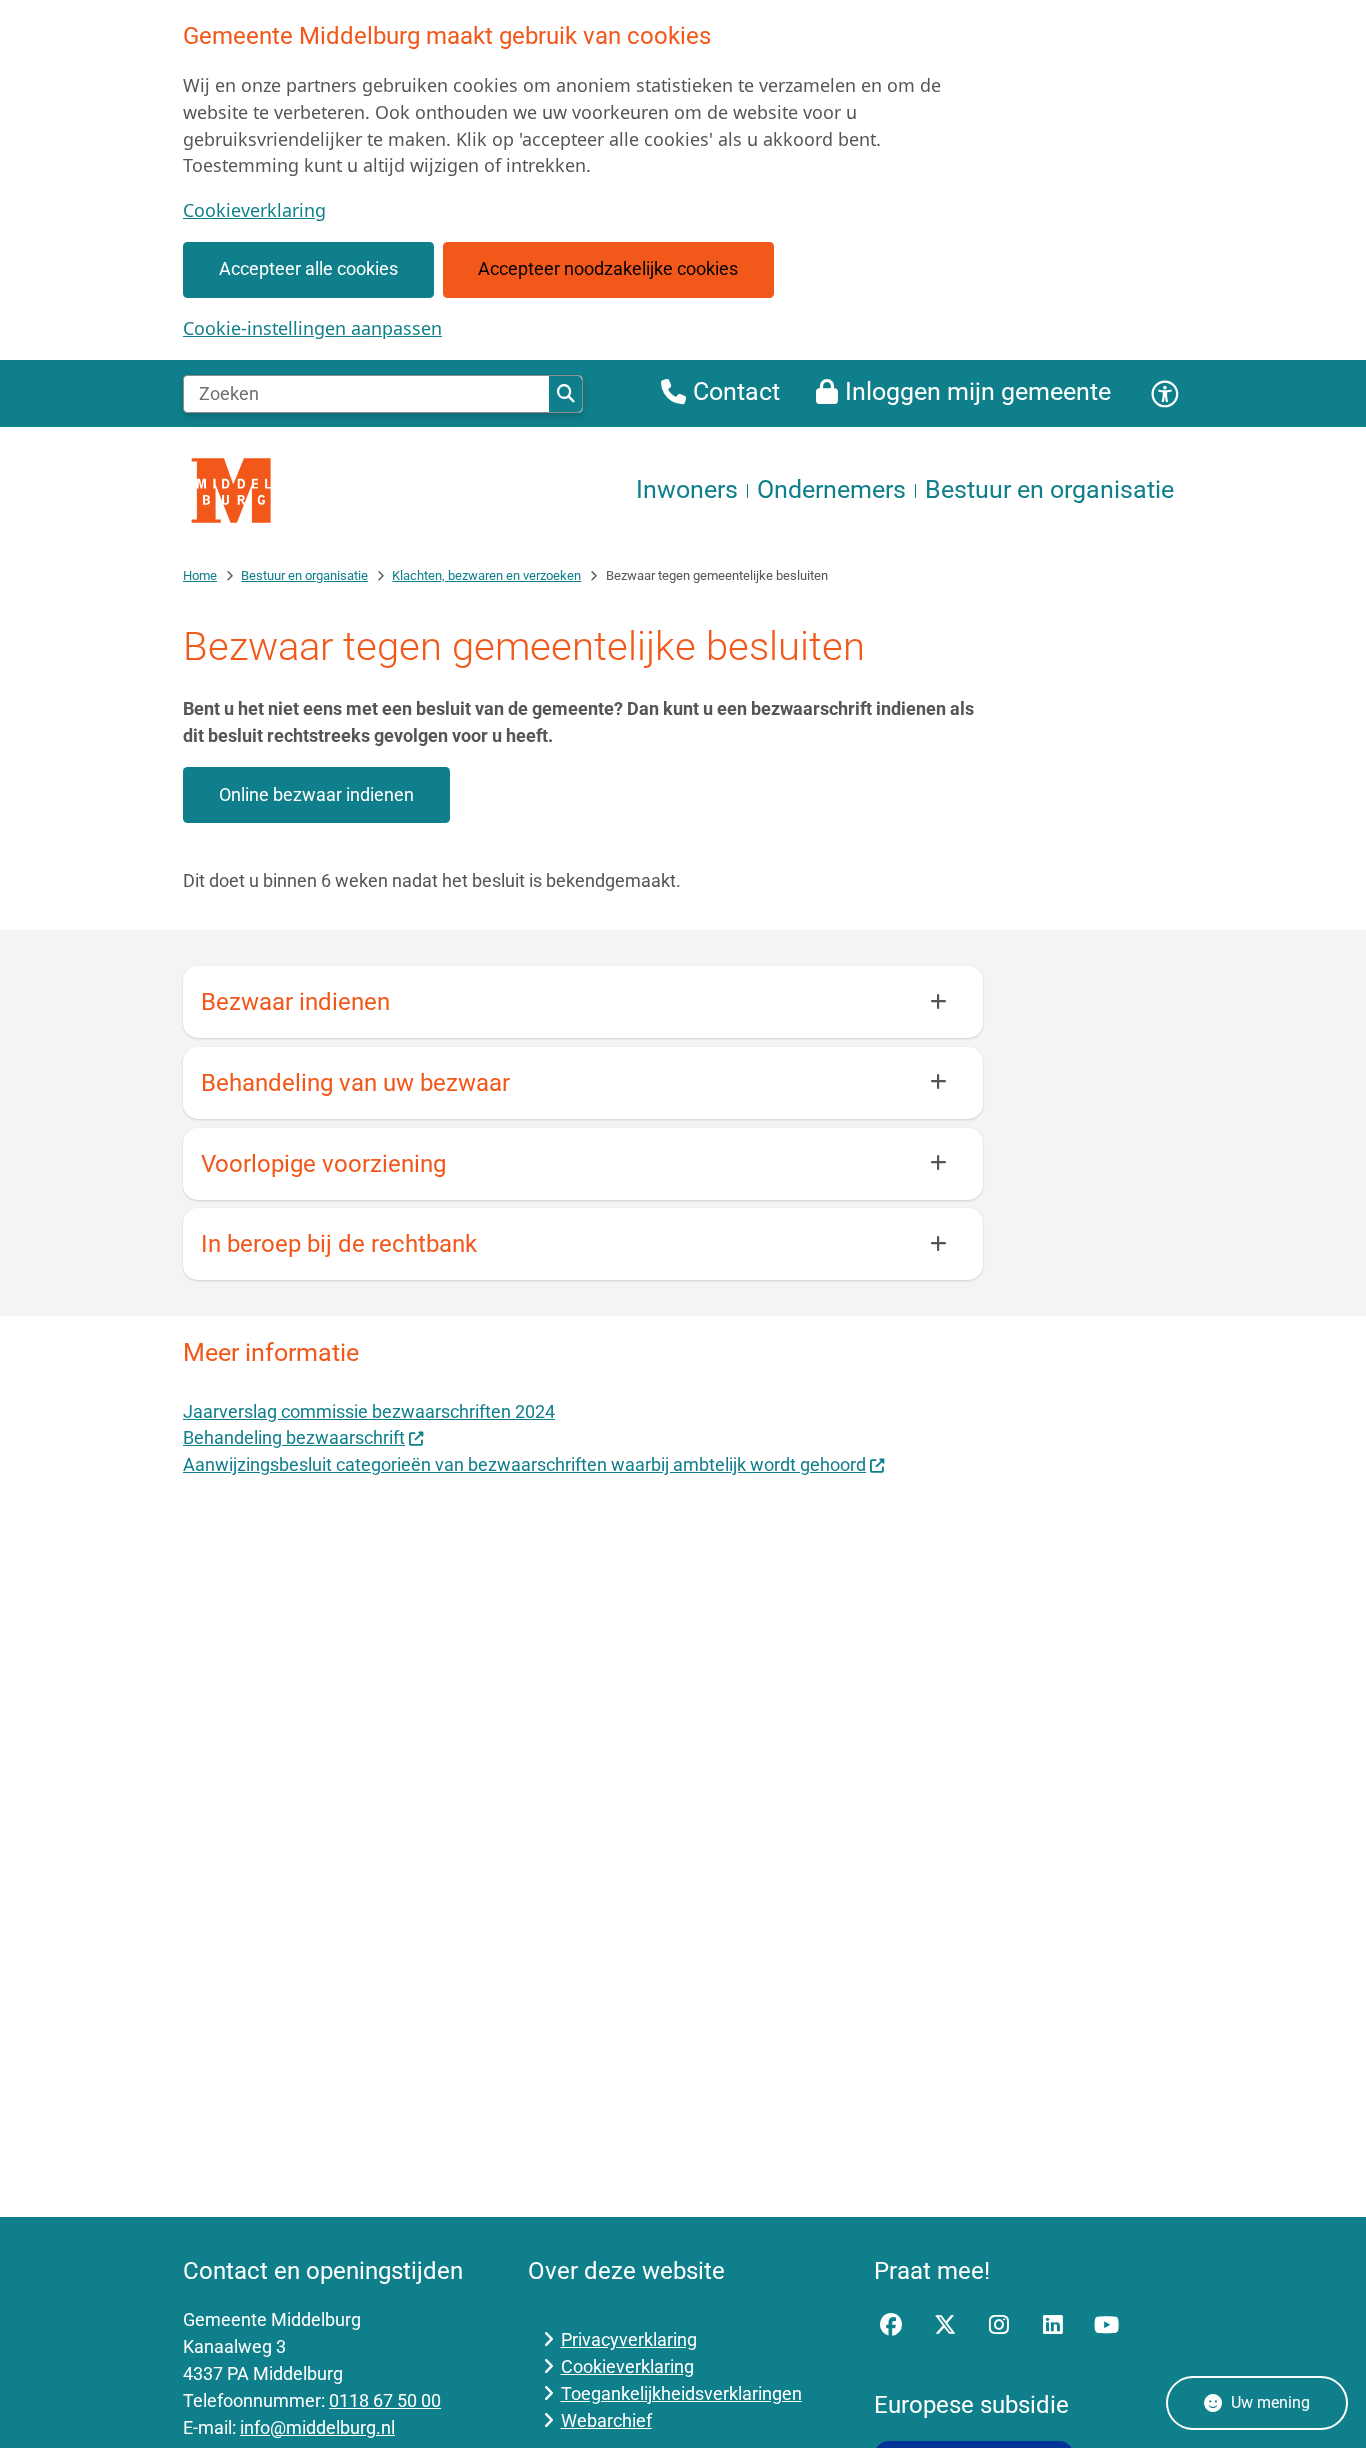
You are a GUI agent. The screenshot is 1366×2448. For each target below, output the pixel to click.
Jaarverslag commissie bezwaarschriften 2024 (369, 1411)
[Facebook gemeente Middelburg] (892, 2325)
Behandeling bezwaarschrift (294, 1437)
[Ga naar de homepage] (233, 490)
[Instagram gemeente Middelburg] (999, 2325)
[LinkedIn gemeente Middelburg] (1053, 2325)
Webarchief (606, 2420)
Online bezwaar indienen (316, 794)
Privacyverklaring (629, 2339)
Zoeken (565, 394)
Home (200, 575)
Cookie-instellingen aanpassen (312, 328)
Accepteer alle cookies (308, 268)
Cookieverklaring (254, 210)
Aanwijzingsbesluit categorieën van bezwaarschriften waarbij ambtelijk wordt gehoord (524, 1464)
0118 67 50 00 (385, 2400)
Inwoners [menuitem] (687, 489)
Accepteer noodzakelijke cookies (608, 268)
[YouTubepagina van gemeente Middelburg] (1106, 2325)
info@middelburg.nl (317, 2427)
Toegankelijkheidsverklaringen (681, 2393)
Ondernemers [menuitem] (831, 489)
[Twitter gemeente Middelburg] (945, 2325)
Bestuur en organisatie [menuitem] (1049, 489)
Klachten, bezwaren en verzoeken (486, 575)
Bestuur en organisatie (304, 575)
